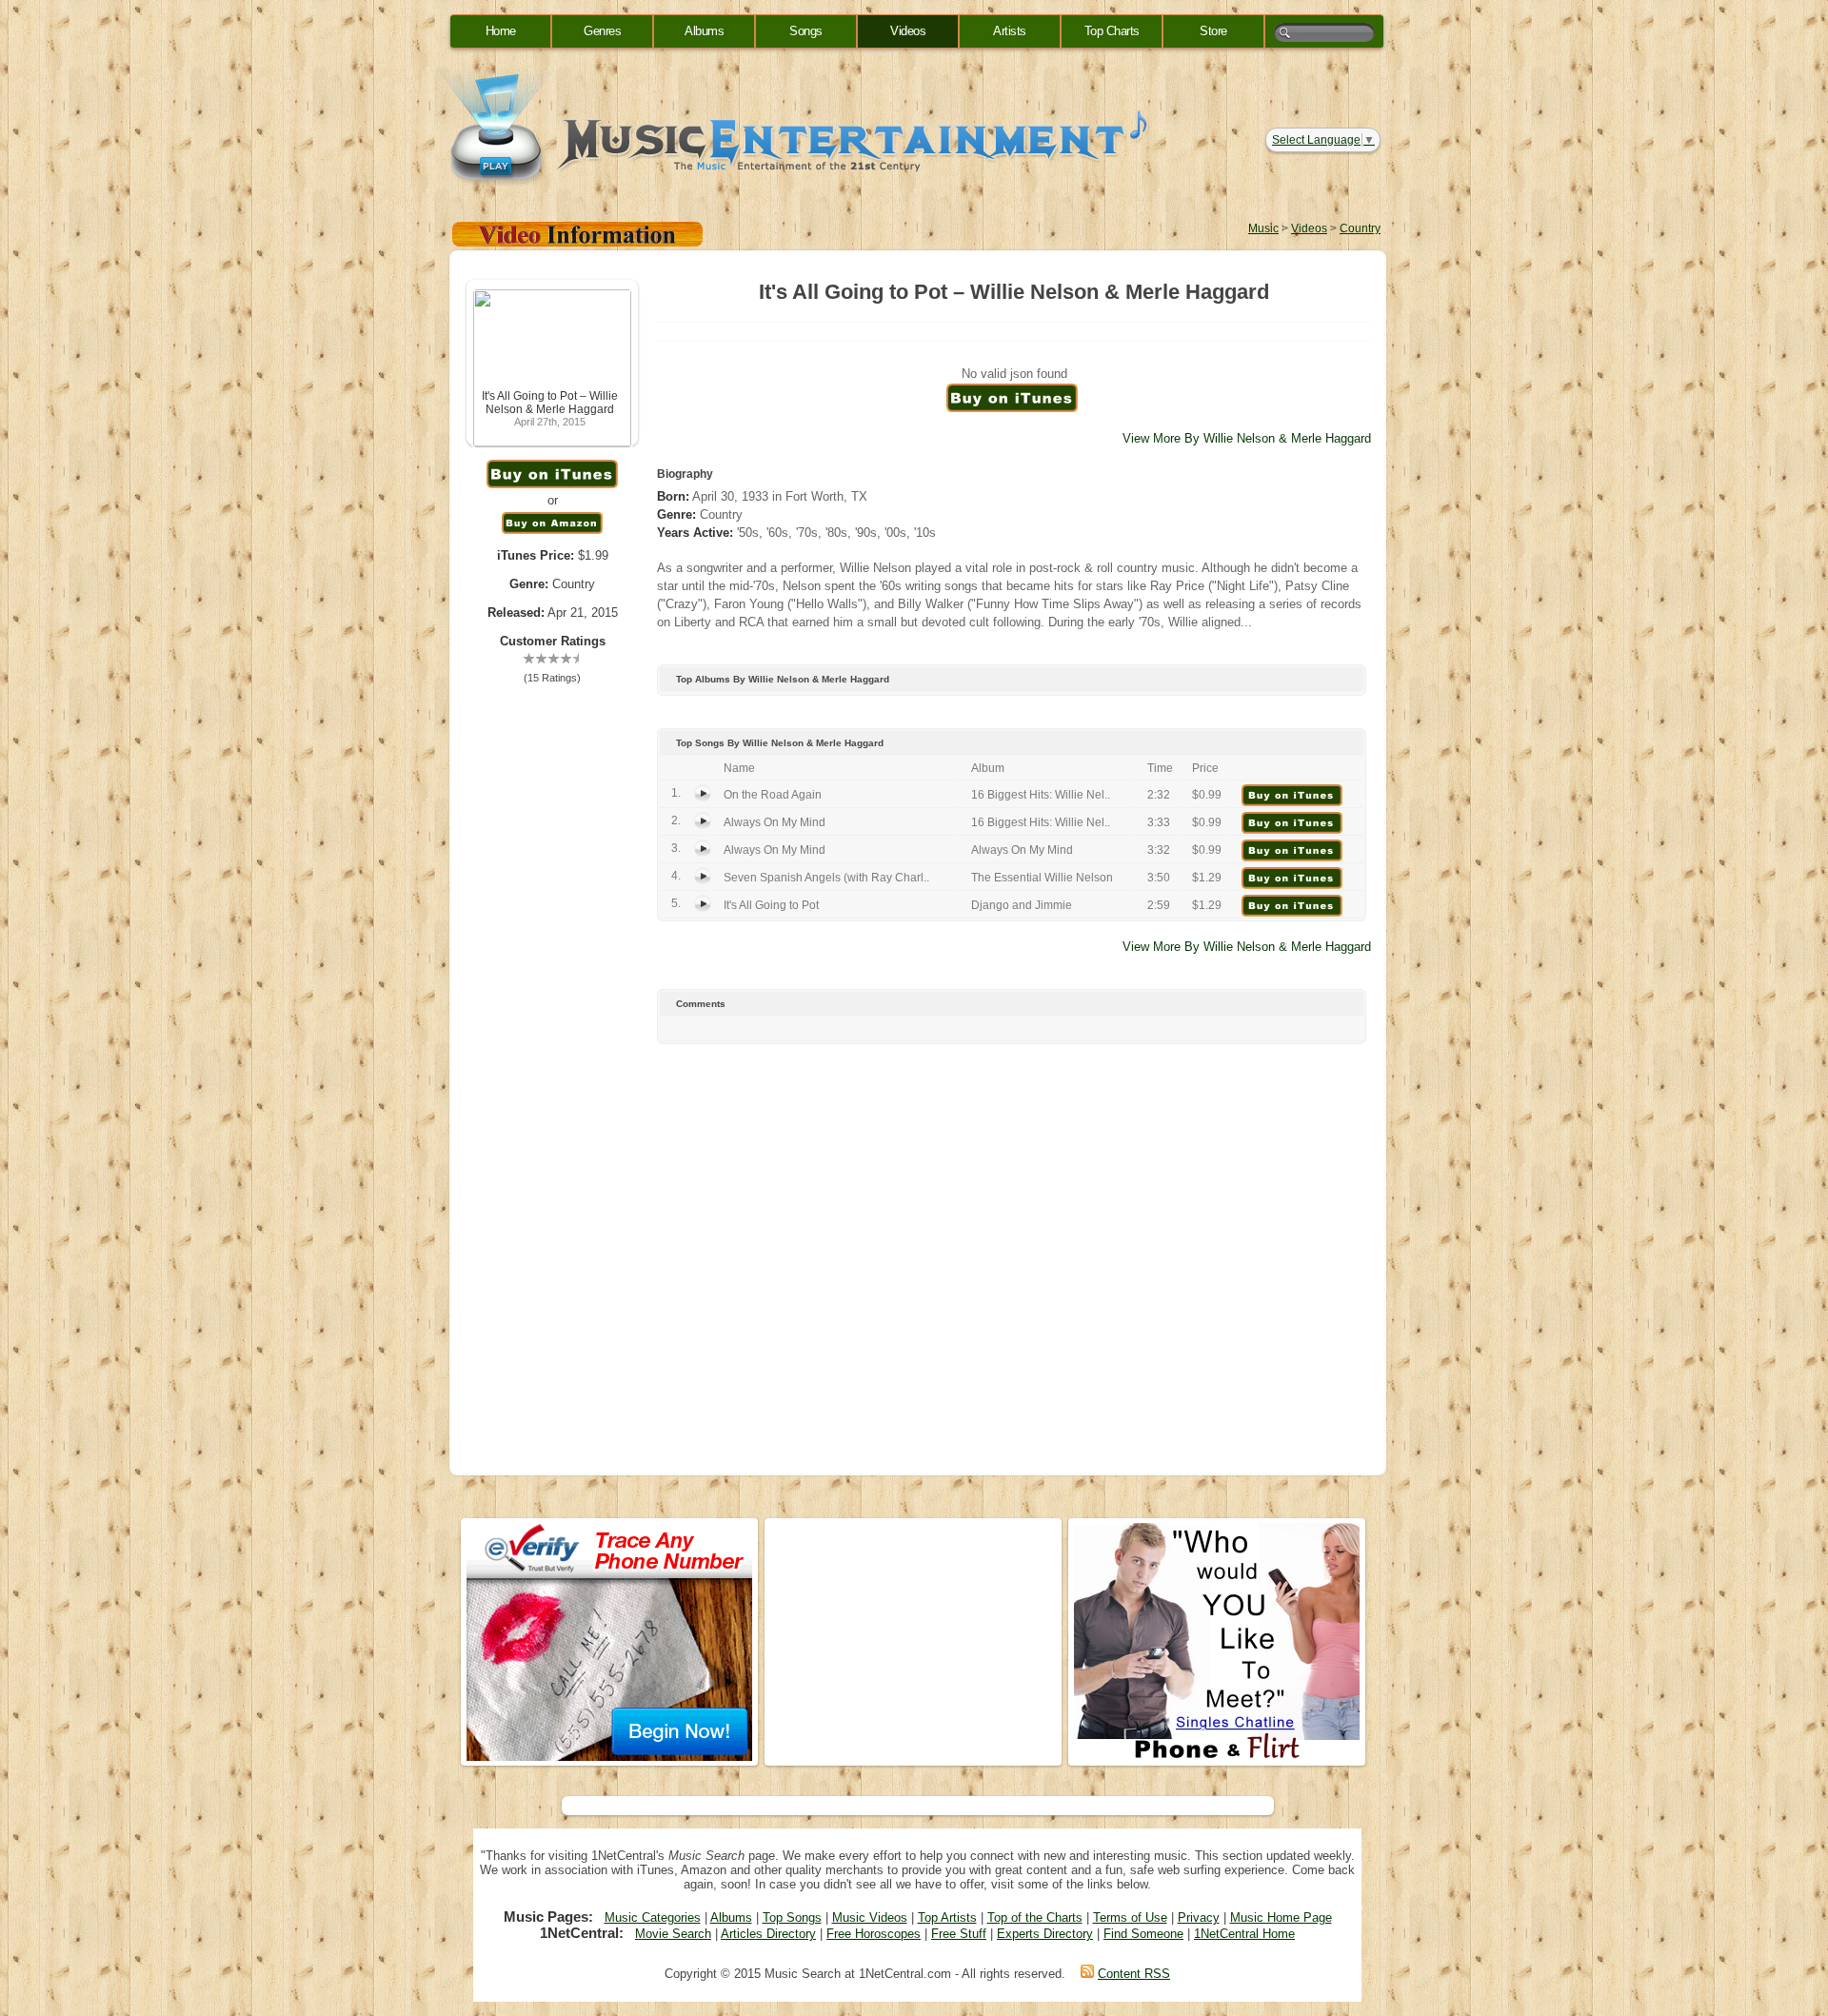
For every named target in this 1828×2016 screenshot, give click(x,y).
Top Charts (1112, 31)
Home (501, 31)
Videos (908, 31)
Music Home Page (1281, 1917)
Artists (1010, 31)
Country (1360, 228)
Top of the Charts (1035, 1917)
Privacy (1199, 1917)
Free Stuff (959, 1934)
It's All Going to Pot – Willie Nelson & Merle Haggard (550, 403)
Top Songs (792, 1917)
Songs (806, 31)
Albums (704, 31)
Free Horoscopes (874, 1934)
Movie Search (673, 1934)
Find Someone (1143, 1934)
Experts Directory (1045, 1934)
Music (1263, 228)
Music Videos (870, 1917)
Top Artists (947, 1917)
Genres (602, 31)
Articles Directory (768, 1934)
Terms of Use (1130, 1917)
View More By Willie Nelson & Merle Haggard (1247, 438)
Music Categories (653, 1917)
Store (1213, 31)
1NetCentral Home (1244, 1934)
